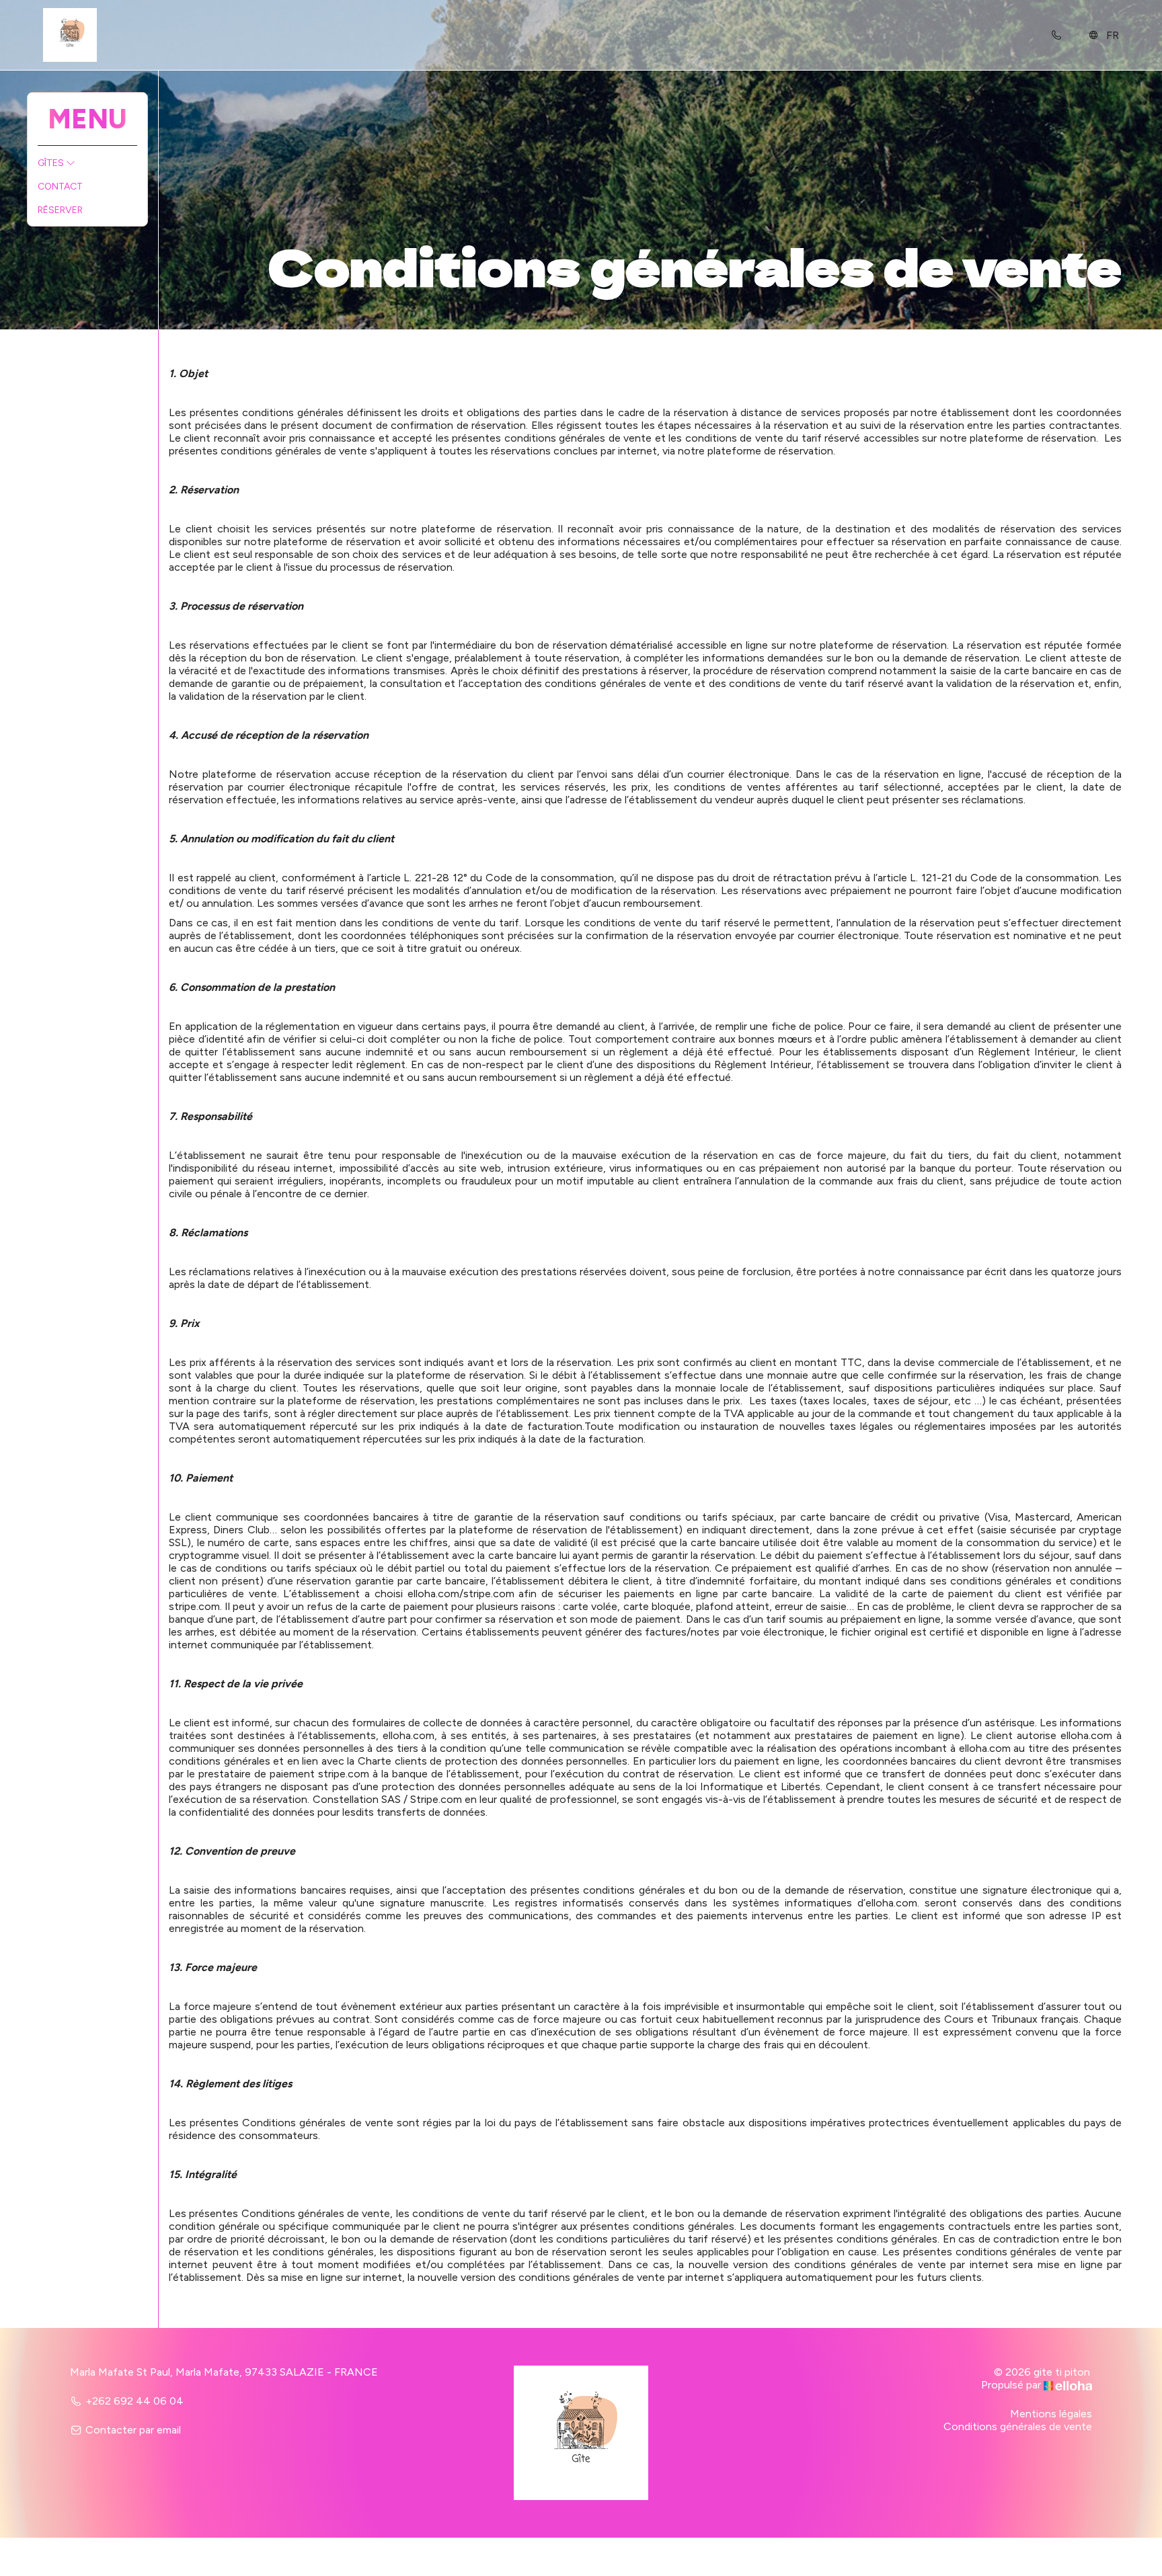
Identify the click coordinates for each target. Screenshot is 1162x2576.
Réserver (60, 210)
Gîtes (52, 163)
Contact (60, 187)
